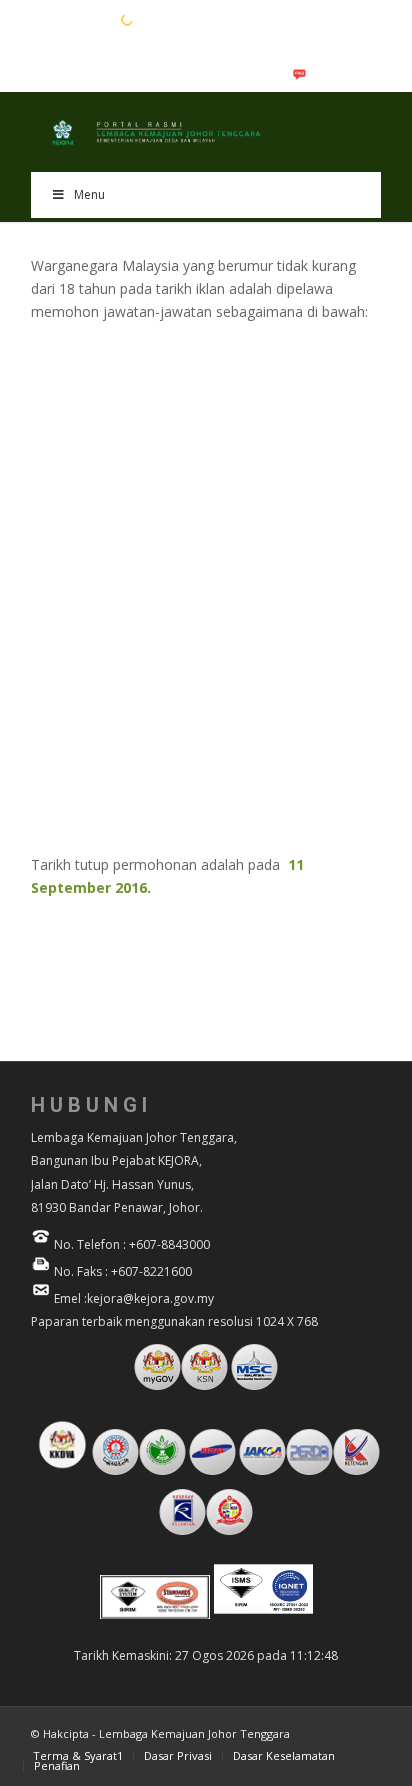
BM (72, 19)
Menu (89, 194)
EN (41, 19)
